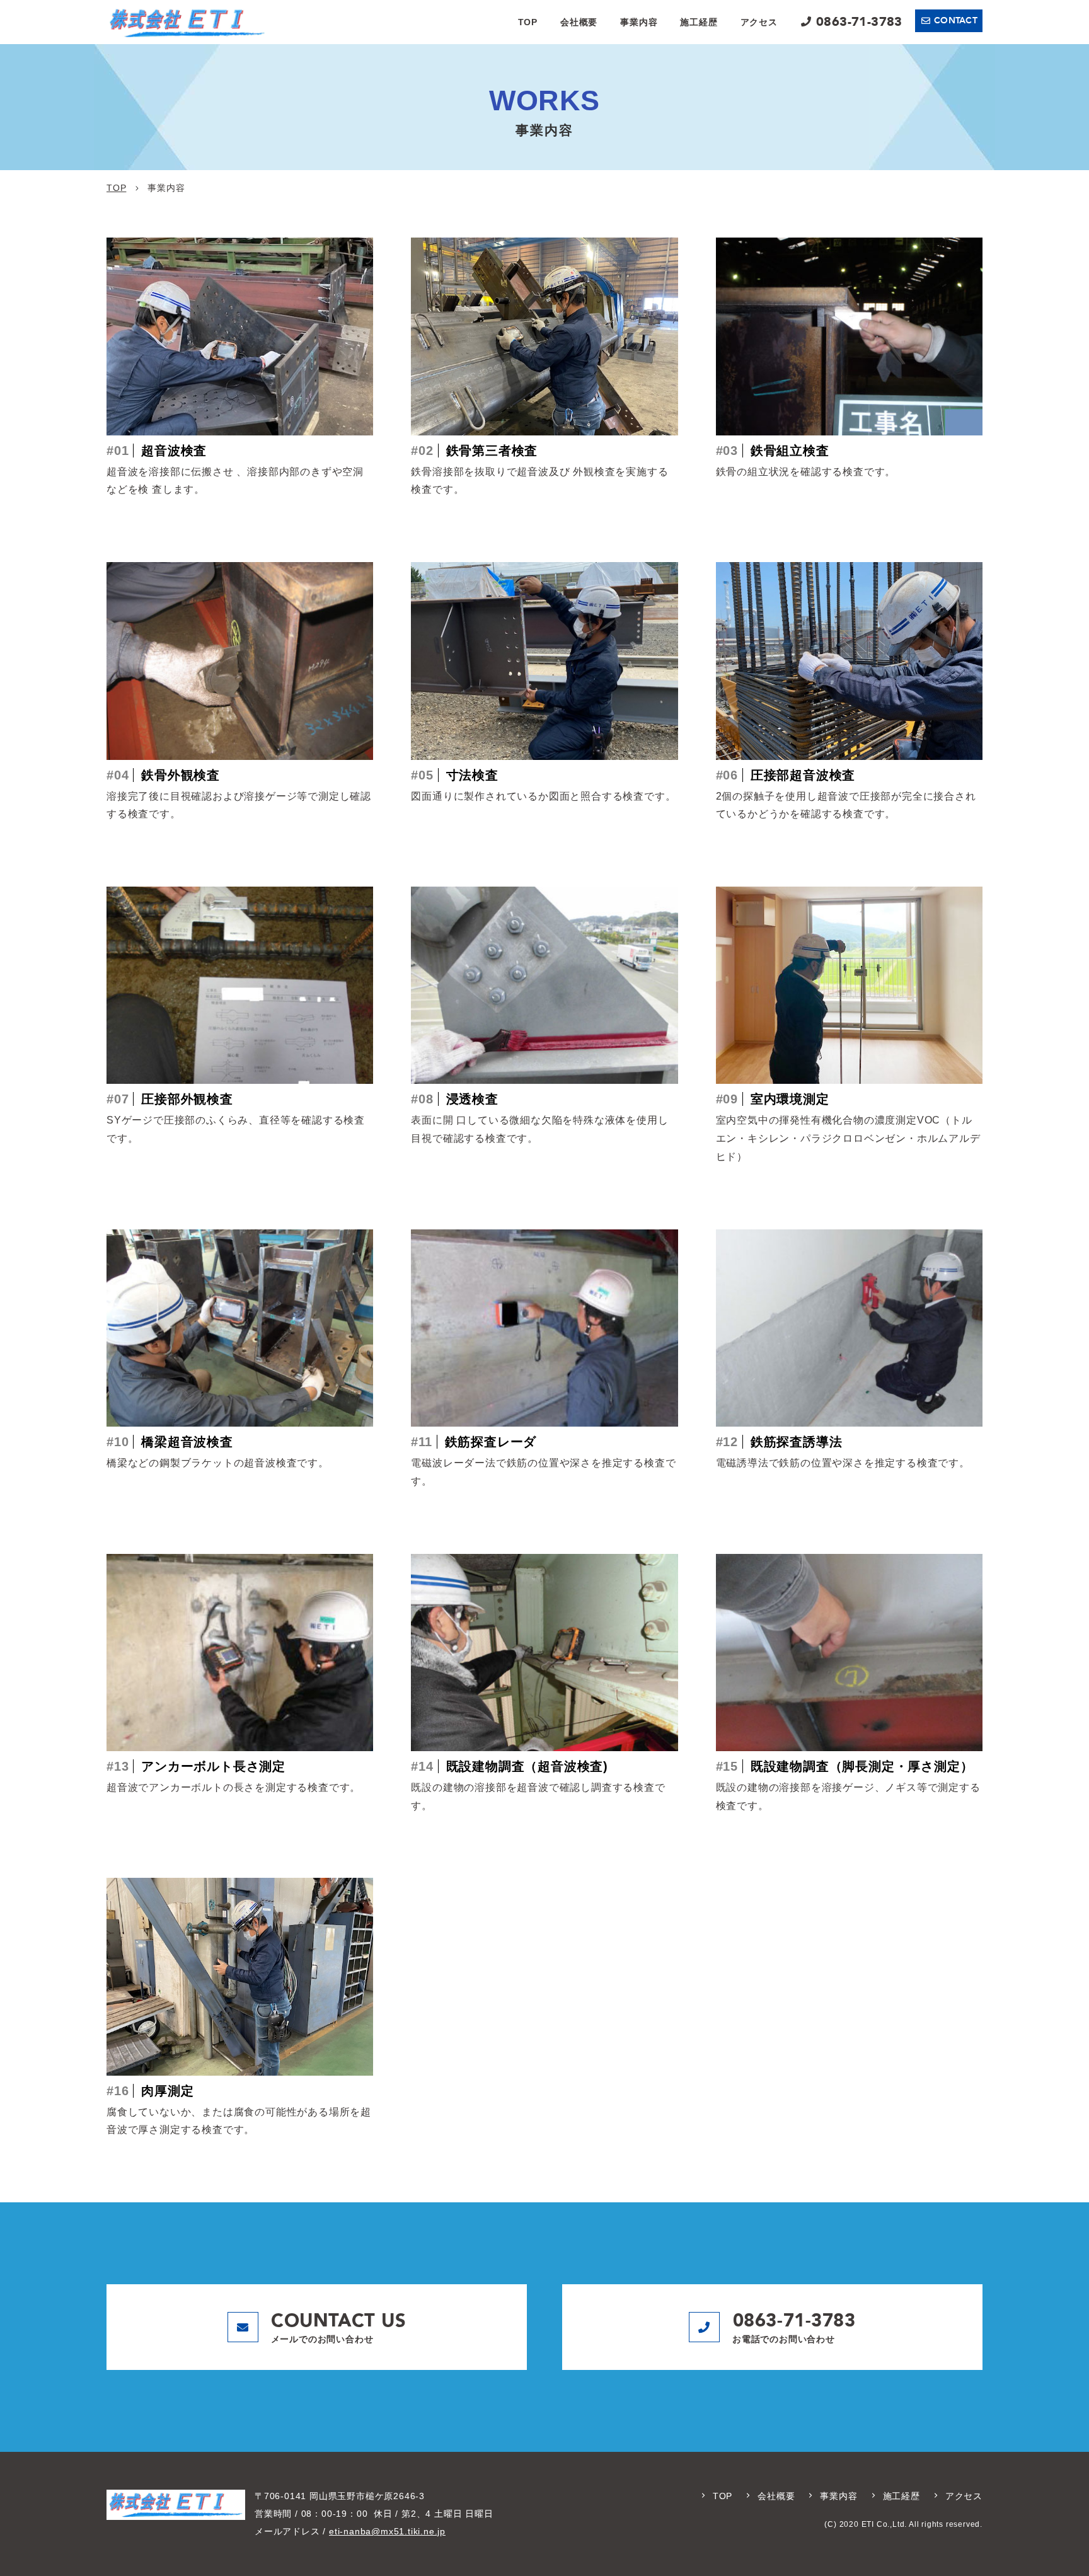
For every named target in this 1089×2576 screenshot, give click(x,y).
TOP (528, 22)
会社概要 (579, 22)
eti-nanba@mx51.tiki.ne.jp (387, 2531)
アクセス (759, 22)
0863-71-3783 (859, 22)
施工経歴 (699, 22)
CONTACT (956, 20)
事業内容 (639, 22)
